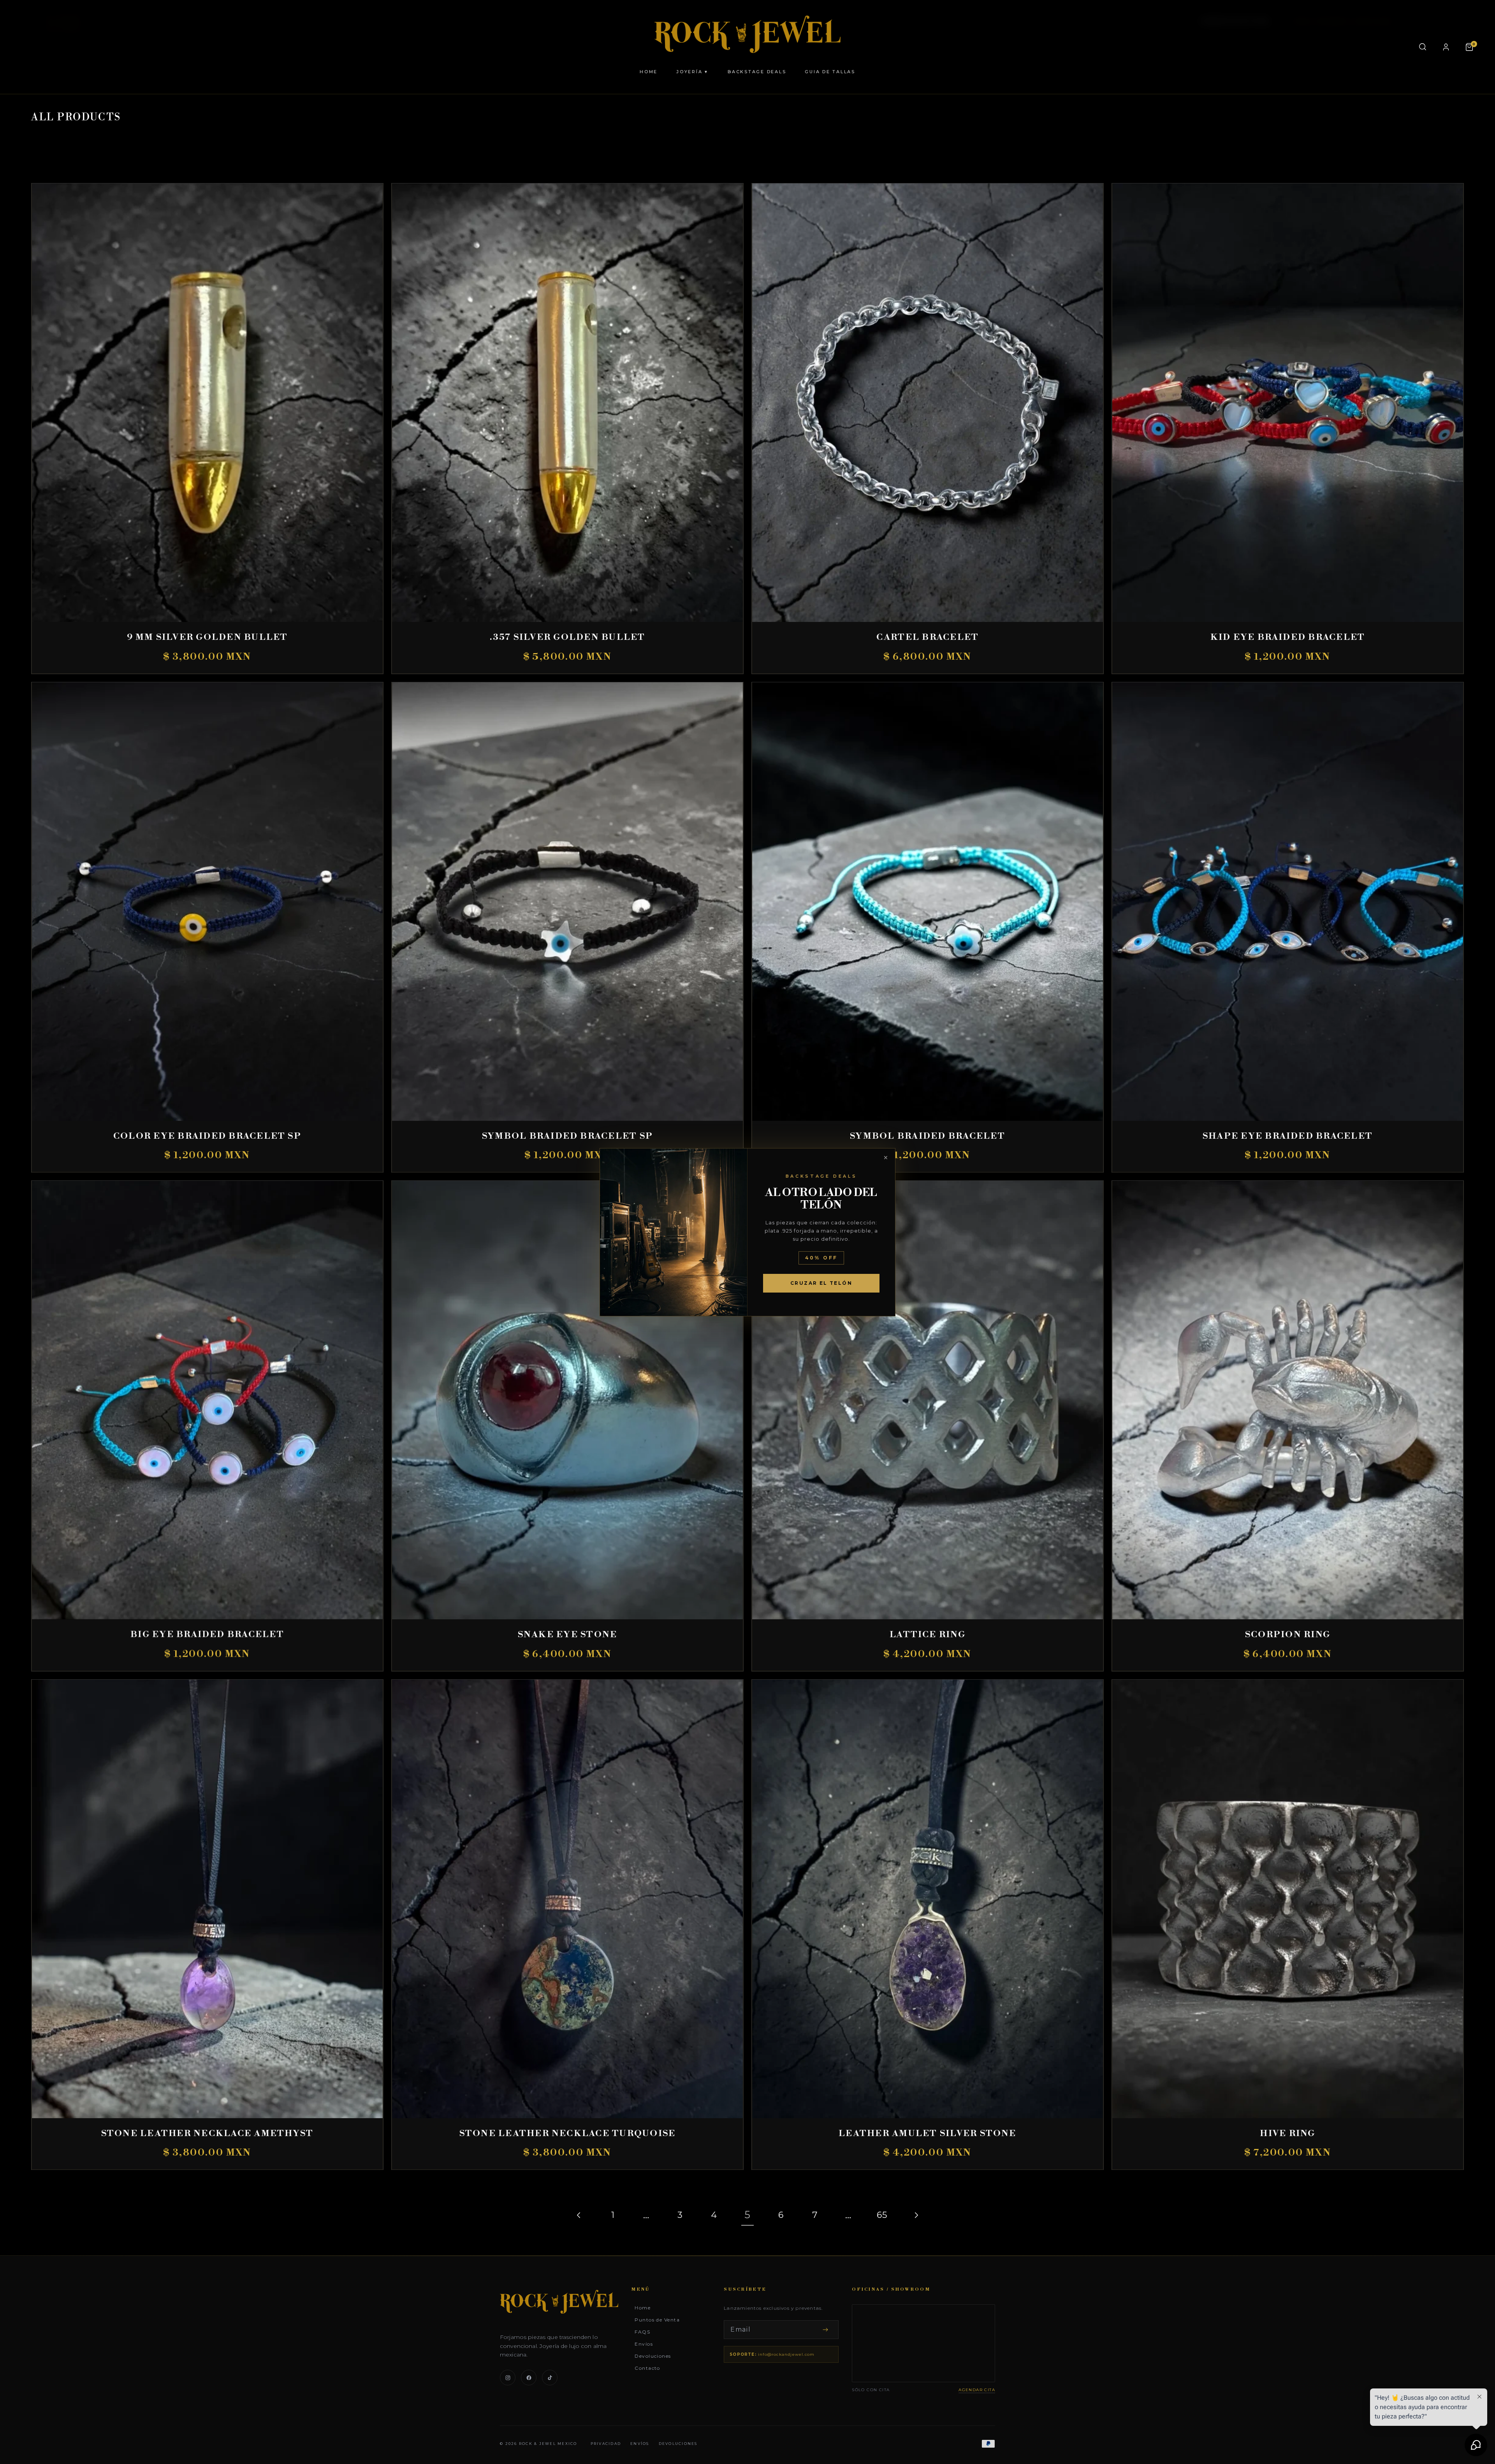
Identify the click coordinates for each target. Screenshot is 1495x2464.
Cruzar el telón (821, 1283)
